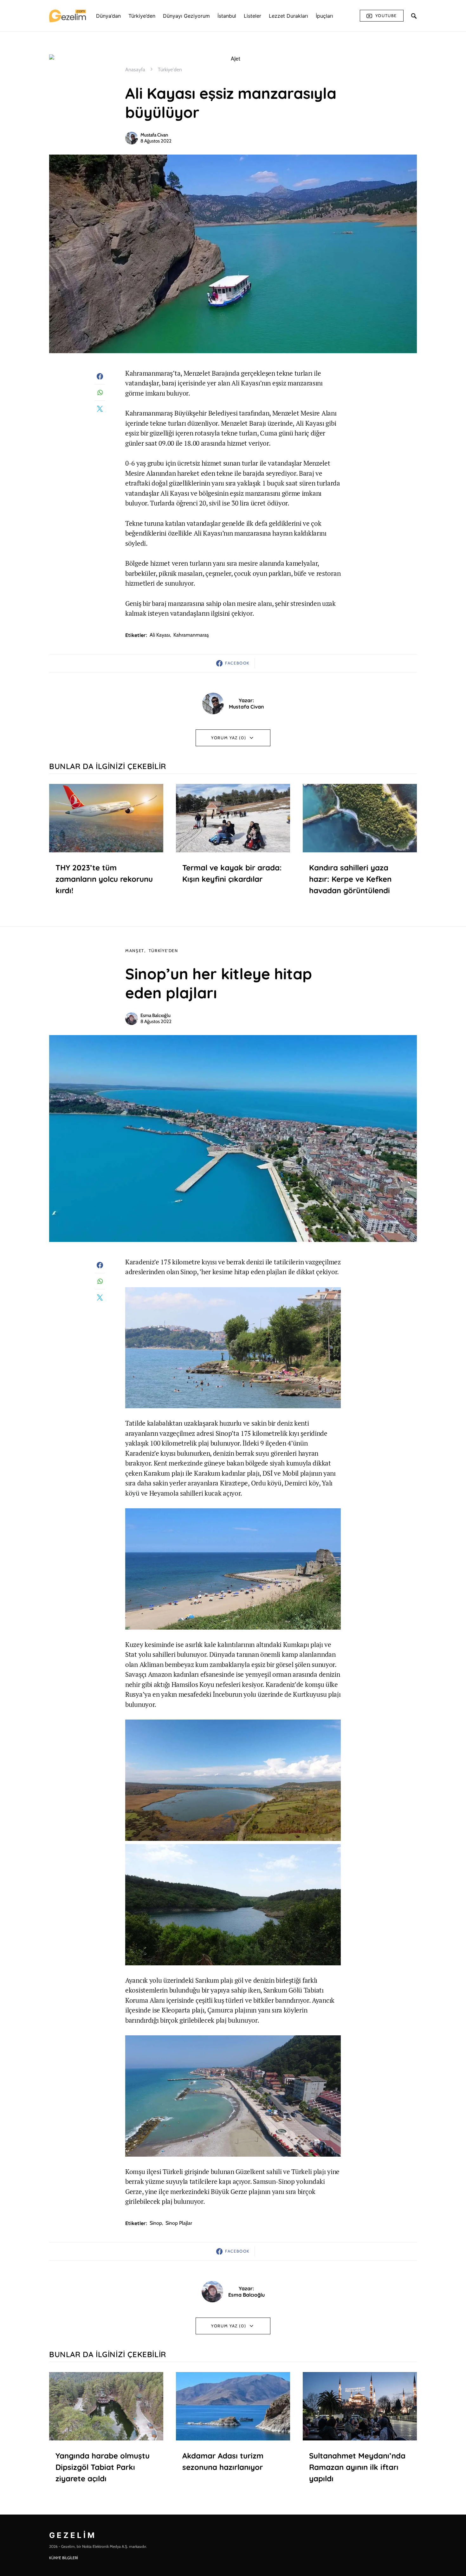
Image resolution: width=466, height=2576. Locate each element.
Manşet (135, 951)
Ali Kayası (160, 635)
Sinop (156, 2223)
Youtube (386, 16)
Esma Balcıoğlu (155, 1015)
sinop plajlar (179, 2223)
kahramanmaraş (191, 635)
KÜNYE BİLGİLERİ (64, 2558)
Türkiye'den (170, 70)
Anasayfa (135, 70)
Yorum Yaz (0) (229, 738)
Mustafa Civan (154, 135)
